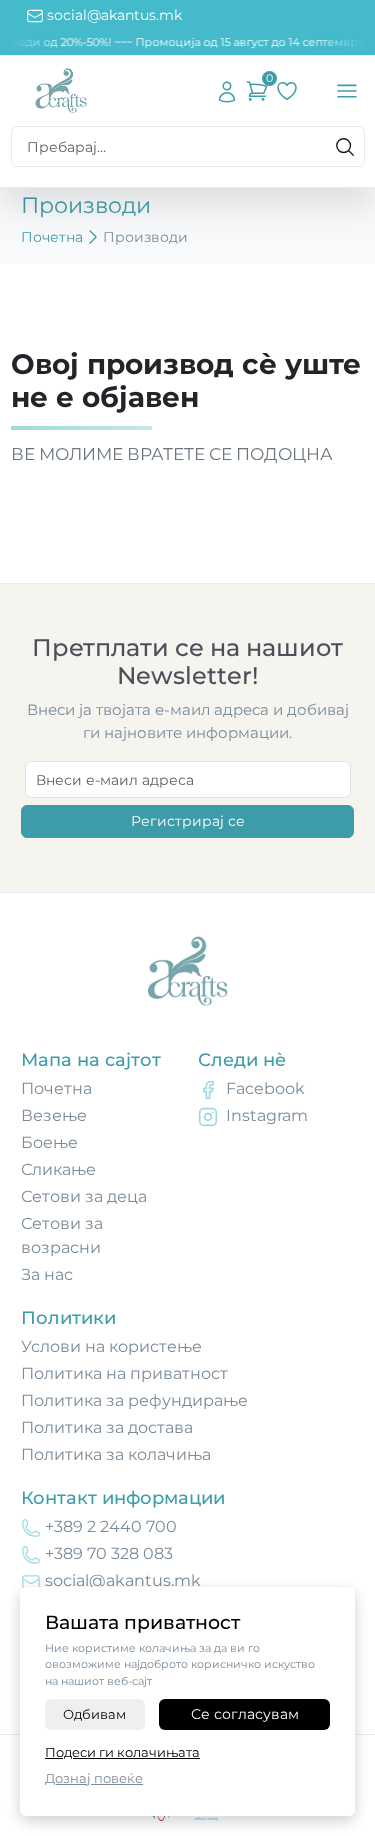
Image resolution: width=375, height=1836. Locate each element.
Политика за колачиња (116, 1454)
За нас (47, 1274)
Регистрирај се (188, 821)
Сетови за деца (84, 1196)
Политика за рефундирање (134, 1400)
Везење (54, 1115)
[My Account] (227, 91)
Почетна (52, 237)
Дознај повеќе (94, 1778)
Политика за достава (107, 1427)
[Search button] (345, 147)
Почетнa (56, 1088)
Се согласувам (245, 1714)
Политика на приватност (124, 1373)
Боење (49, 1142)
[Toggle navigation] (346, 90)
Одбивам (94, 1714)
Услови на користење (111, 1346)
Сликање (58, 1169)
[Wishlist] (287, 91)
